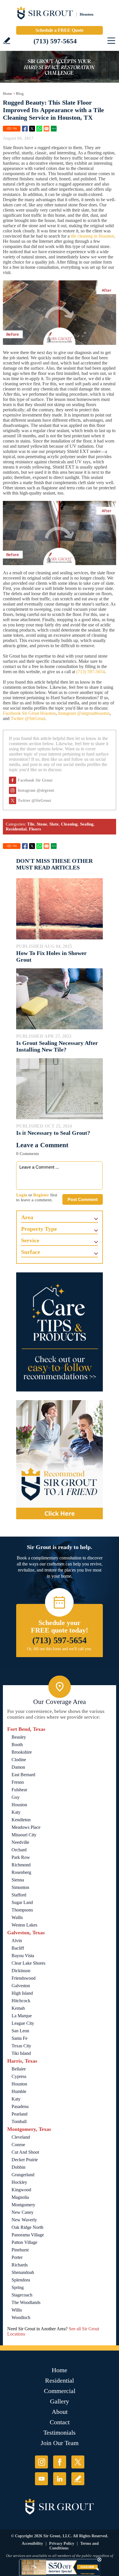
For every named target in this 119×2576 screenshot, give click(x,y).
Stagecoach (22, 2295)
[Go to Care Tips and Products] (59, 1332)
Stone (42, 824)
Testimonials (59, 2432)
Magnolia (20, 2197)
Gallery (59, 2401)
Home (8, 94)
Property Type (39, 1229)
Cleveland (21, 2137)
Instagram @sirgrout (36, 790)
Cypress (19, 2076)
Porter (17, 2257)
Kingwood (21, 2190)
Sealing (87, 824)
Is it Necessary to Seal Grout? (53, 1133)
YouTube (41, 2479)
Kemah (18, 2008)
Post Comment (83, 1199)
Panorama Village (28, 2235)
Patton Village (24, 2242)
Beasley (19, 1737)
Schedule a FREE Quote (59, 30)
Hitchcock (21, 2001)
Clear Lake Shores (28, 1963)
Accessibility (32, 2543)
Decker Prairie (25, 2160)
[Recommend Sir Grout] (59, 1460)
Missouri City (24, 1835)
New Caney (23, 2212)
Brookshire (22, 1752)
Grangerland (23, 2175)
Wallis (17, 1917)
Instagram (41, 2462)
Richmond (21, 1865)
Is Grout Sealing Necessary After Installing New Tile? (57, 1046)
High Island (22, 1993)
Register (41, 1195)
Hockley (19, 2182)
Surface (31, 1252)
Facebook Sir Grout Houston (29, 713)
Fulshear (19, 1790)
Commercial (60, 2391)
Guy (16, 1797)
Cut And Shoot (25, 2152)
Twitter (32, 129)
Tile (31, 824)
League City (23, 2023)
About (60, 2412)
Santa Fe (19, 2038)
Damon (18, 1767)
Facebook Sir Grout (35, 780)
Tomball (19, 2121)
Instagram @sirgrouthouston (84, 713)
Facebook (25, 129)
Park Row (21, 1857)
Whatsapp (39, 129)
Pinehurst (20, 2250)
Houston (19, 1805)
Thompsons (22, 1910)
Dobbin (18, 2167)
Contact (60, 2422)
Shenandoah (23, 2272)
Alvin (17, 1941)
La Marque (22, 2016)
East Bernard (23, 1775)
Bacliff (18, 1948)
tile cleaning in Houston (92, 236)
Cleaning (69, 824)
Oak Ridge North (27, 2227)
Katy (16, 1812)
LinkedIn (60, 2479)
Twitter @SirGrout (28, 718)
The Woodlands (26, 2302)
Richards (20, 2265)
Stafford (19, 1895)
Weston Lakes (24, 1925)
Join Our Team (60, 2443)
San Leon (20, 2031)
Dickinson (21, 1971)
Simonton (20, 1887)
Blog (20, 94)
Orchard (19, 1850)
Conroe (18, 2145)
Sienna (18, 1880)
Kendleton (21, 1820)
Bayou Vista (23, 1956)
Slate (54, 824)
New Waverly (24, 2220)
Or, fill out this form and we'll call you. (60, 1649)
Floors (35, 829)
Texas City (21, 2046)
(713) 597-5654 (55, 41)
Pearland (19, 2114)
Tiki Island (21, 2053)
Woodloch (21, 2317)
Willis (17, 2310)
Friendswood (24, 1978)
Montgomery (23, 2205)
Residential (16, 829)
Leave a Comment (42, 1145)
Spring (18, 2287)
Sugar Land (22, 1902)
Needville (20, 1842)
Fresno (18, 1782)
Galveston (21, 1986)
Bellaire (19, 2069)
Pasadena (20, 2106)
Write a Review (7, 41)
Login (22, 1195)
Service (30, 1240)
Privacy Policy (62, 2543)
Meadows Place (26, 1827)
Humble (19, 2091)
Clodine (19, 1760)
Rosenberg (21, 1872)
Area (27, 1217)
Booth (17, 1745)
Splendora (21, 2280)
